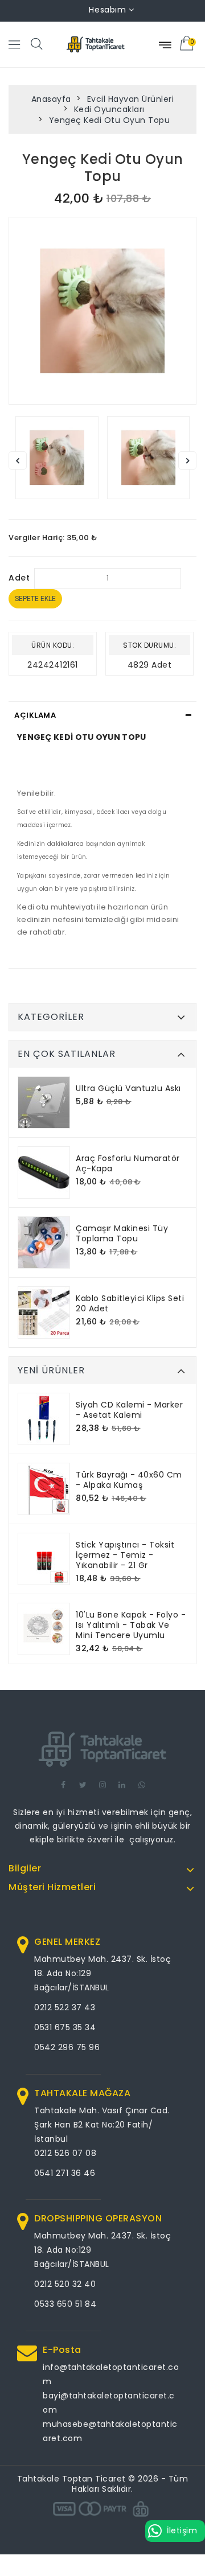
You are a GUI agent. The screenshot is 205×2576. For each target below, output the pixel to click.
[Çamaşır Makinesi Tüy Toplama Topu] (44, 1242)
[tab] (102, 715)
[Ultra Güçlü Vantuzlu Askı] (44, 1102)
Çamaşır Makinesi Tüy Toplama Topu (122, 1233)
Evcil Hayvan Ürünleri (131, 99)
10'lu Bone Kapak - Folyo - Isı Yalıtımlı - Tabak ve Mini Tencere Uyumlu (131, 1625)
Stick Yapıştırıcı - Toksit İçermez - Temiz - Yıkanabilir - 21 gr (125, 1555)
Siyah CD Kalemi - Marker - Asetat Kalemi (129, 1410)
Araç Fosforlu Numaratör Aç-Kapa (128, 1163)
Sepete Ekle (35, 599)
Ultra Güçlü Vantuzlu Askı (128, 1088)
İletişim (182, 2530)
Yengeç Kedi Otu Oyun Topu (110, 120)
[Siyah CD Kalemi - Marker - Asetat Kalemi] (44, 1419)
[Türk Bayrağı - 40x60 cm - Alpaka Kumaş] (44, 1489)
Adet (19, 578)
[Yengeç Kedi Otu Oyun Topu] (102, 311)
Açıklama (35, 715)
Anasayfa (51, 99)
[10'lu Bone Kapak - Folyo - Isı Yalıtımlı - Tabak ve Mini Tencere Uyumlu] (44, 1629)
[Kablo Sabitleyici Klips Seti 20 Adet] (44, 1312)
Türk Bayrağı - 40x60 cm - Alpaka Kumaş (129, 1480)
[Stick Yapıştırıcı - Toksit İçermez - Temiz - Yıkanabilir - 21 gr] (44, 1559)
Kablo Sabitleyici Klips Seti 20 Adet (130, 1303)
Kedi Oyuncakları (109, 109)
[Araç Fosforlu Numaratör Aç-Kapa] (44, 1172)
